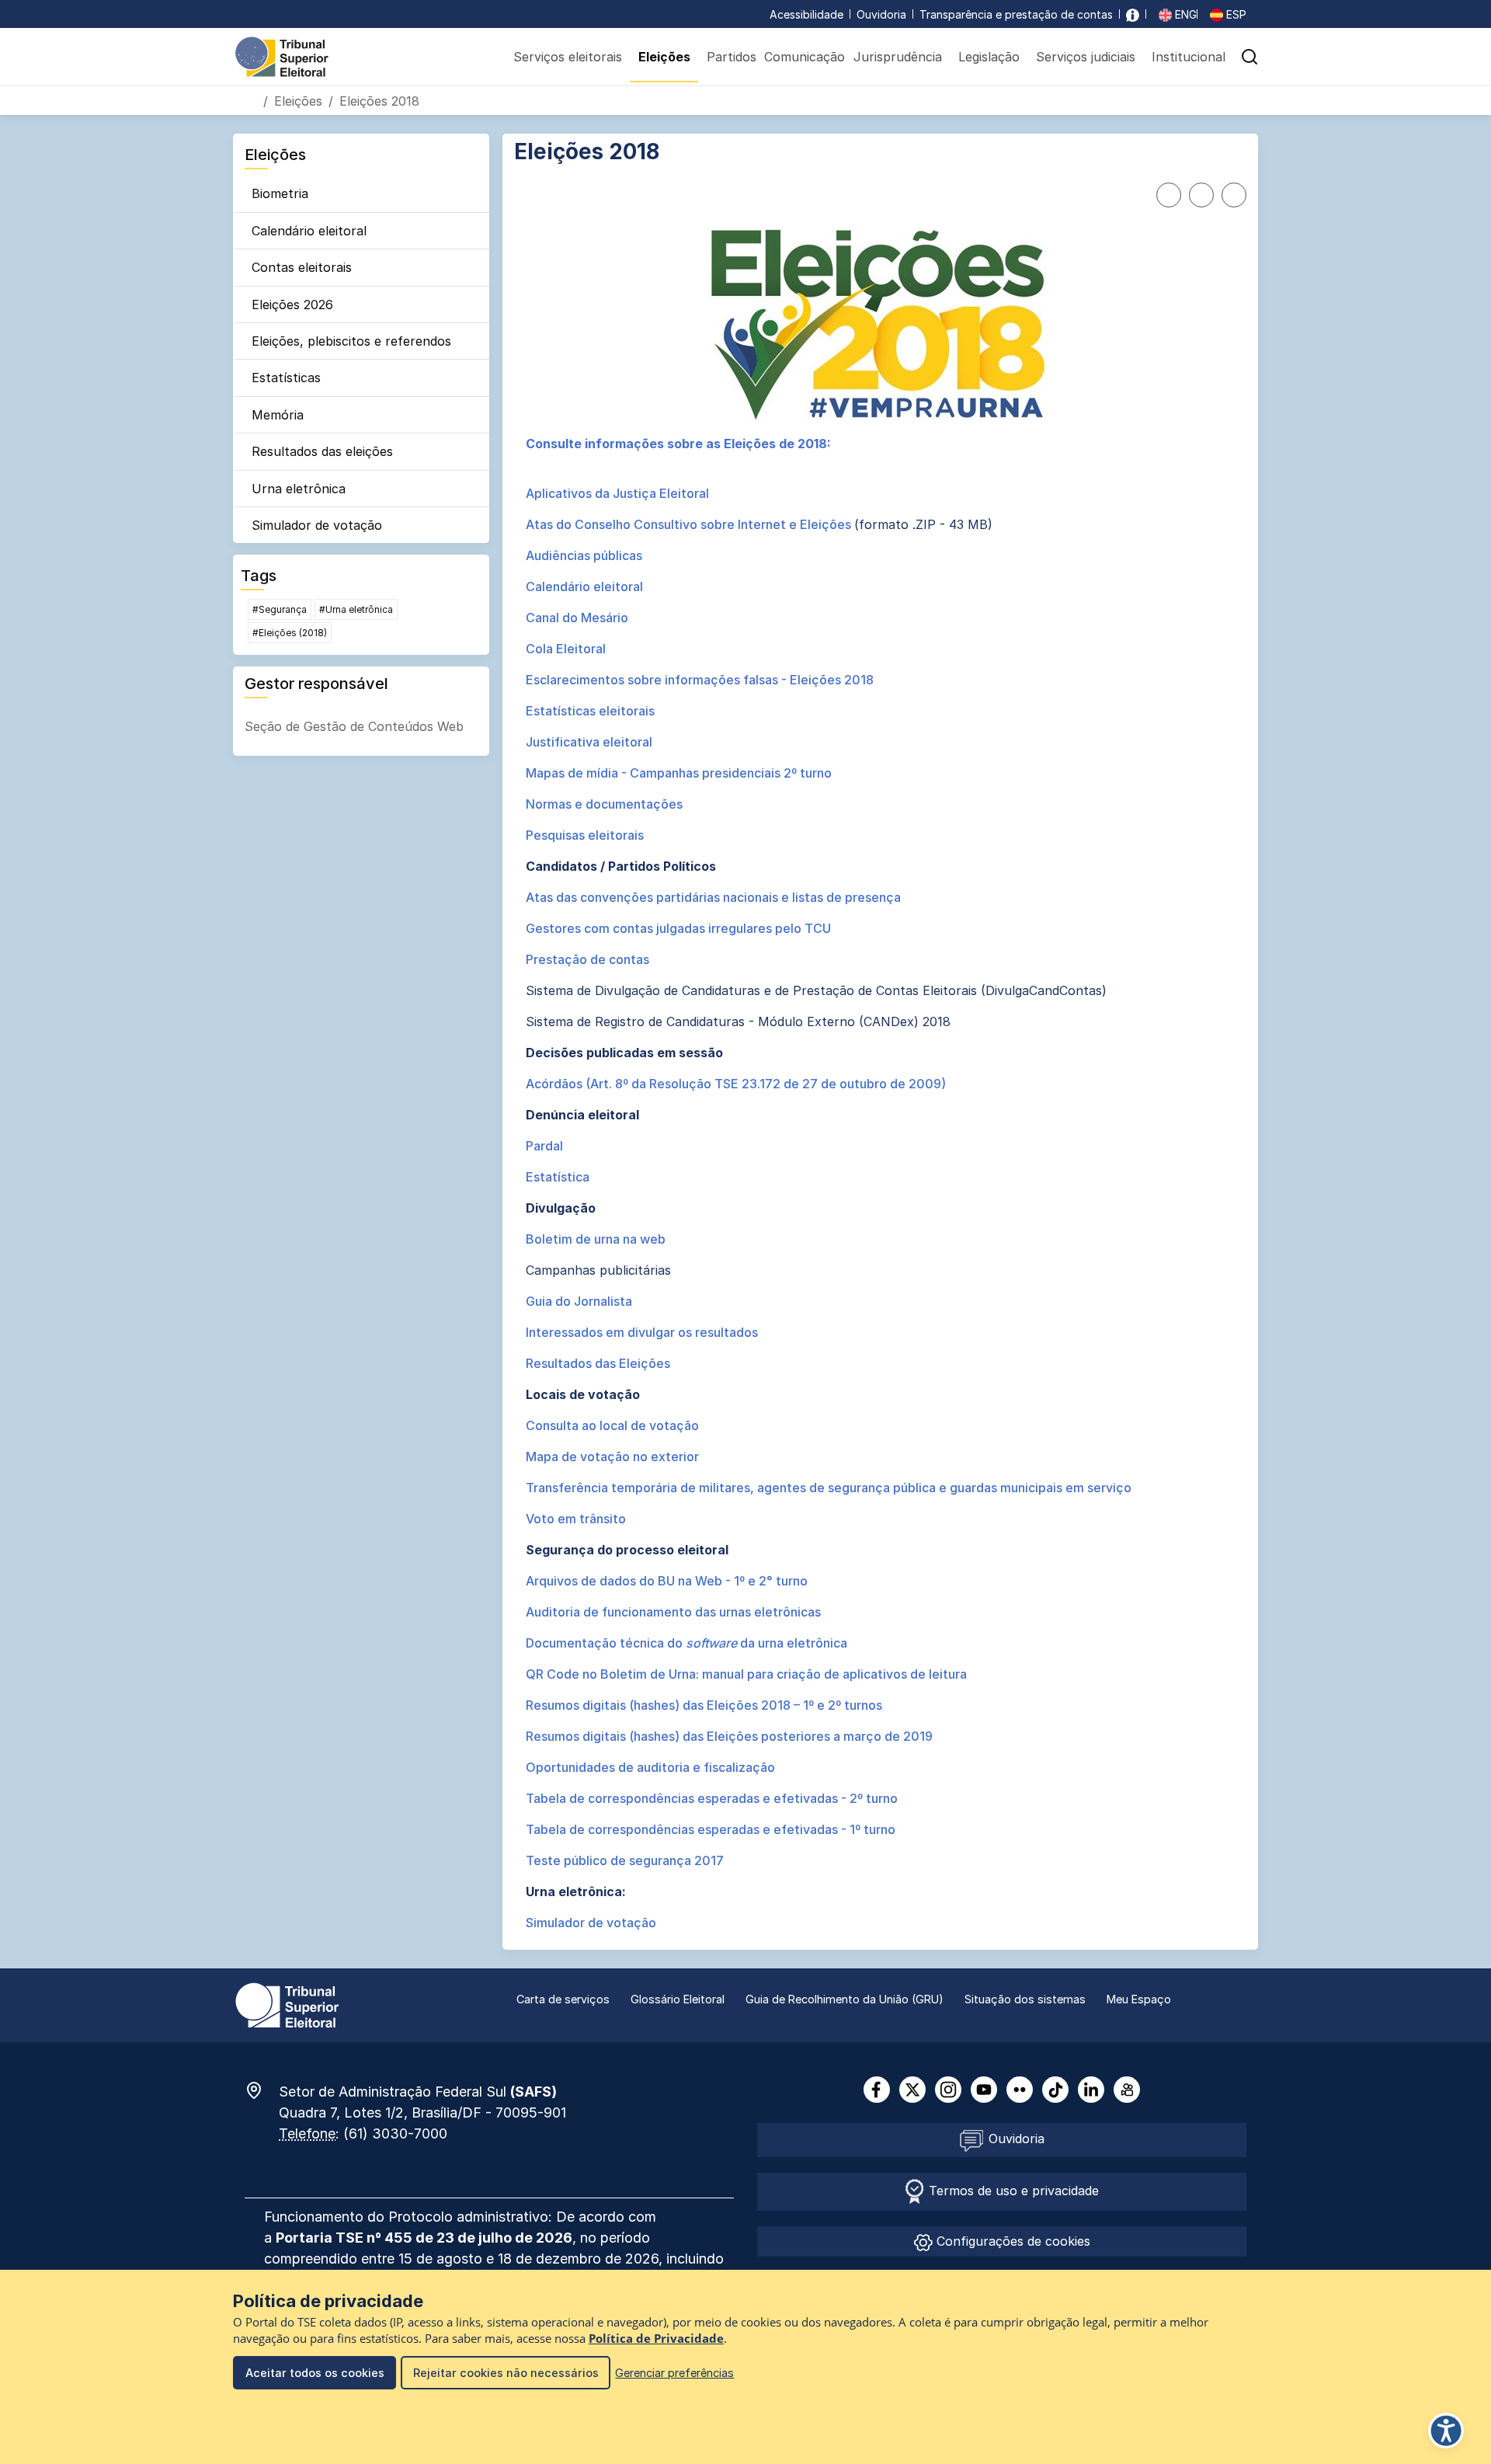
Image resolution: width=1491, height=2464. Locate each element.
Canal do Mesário (577, 618)
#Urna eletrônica (356, 609)
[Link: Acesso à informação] (1133, 14)
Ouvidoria (881, 14)
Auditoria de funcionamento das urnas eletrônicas (673, 1612)
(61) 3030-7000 (395, 2133)
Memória (278, 415)
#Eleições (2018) (290, 633)
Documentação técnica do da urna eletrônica (686, 1643)
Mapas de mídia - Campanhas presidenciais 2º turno (679, 773)
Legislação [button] (989, 57)
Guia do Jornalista (579, 1301)
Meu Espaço (1139, 1999)
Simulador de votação (317, 525)
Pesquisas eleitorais (585, 835)
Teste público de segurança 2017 (625, 1860)
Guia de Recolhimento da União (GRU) (845, 1999)
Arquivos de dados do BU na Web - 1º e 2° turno (667, 1581)
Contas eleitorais (302, 267)
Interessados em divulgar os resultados (642, 1332)
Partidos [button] (732, 57)
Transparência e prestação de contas (1016, 14)
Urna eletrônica (299, 489)
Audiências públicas (584, 555)
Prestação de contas (587, 959)
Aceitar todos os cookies (315, 2373)
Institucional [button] (1189, 57)
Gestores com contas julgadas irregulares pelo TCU (678, 928)
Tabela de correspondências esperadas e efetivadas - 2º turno (712, 1798)
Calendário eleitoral (309, 231)
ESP (1235, 14)
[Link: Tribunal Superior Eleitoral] (287, 2004)
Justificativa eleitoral (589, 742)
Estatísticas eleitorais (590, 711)
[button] (1249, 57)
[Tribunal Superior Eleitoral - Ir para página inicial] (282, 56)
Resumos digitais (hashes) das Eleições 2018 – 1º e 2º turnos (704, 1705)
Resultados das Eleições (598, 1363)
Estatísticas (286, 378)
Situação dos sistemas (1025, 1999)
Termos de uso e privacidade (1012, 2191)
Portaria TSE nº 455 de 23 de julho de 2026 (424, 2238)
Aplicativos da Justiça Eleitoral (617, 493)
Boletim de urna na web (596, 1239)
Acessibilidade (806, 14)
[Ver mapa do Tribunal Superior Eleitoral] (262, 2090)
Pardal (544, 1146)
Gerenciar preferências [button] (674, 2373)
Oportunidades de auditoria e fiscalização (650, 1767)
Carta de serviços (563, 1999)
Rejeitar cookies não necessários (506, 2373)
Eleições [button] (664, 57)
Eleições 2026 (292, 305)
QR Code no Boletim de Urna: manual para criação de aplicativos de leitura (746, 1674)
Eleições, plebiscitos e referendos (351, 341)
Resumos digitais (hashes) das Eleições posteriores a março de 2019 (729, 1736)
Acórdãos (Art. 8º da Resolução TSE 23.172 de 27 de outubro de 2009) (736, 1084)
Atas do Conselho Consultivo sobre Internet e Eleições (690, 524)
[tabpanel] (880, 1183)
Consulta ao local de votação (612, 1425)
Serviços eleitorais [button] (568, 57)
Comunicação (805, 57)
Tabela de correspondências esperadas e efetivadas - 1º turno (711, 1829)
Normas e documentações (604, 804)
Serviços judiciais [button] (1086, 57)
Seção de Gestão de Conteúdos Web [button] (354, 726)
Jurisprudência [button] (898, 57)
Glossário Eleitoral (678, 1999)
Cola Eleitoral (566, 649)
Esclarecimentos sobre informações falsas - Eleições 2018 (700, 680)
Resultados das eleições (322, 451)
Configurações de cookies (1011, 2241)
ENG (1184, 14)
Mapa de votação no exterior (612, 1456)
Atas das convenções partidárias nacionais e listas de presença (713, 897)
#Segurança (280, 609)
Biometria (280, 193)
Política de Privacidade (656, 2339)
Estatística (558, 1177)
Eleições (298, 101)
